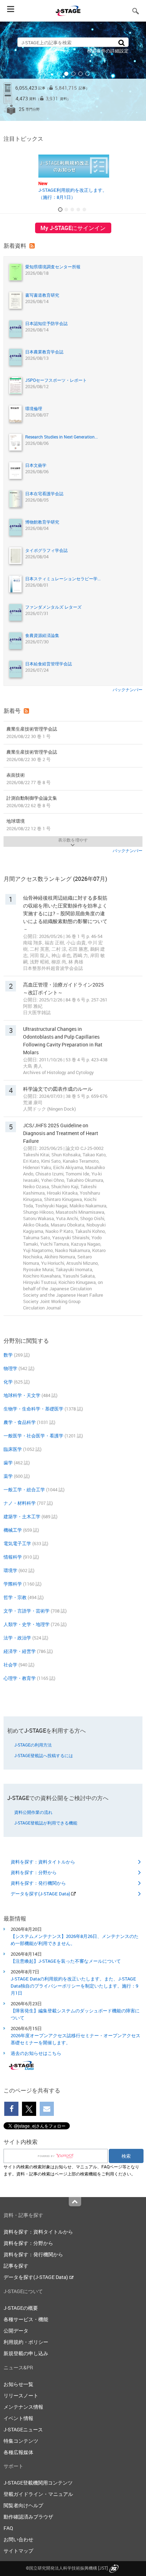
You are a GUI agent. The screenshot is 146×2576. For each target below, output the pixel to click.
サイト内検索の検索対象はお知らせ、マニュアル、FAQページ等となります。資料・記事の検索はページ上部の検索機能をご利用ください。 (71, 2170)
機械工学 (13, 1530)
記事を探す (16, 2266)
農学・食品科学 (20, 1422)
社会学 (10, 1665)
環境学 (10, 1570)
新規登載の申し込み (26, 2353)
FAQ (8, 2528)
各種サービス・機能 (26, 2319)
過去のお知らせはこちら (36, 2053)
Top (75, 2202)
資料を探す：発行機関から (38, 1883)
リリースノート (21, 2395)
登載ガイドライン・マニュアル (38, 2494)
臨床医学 (13, 1449)
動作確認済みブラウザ (28, 2517)
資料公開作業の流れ (33, 1812)
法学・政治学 (17, 1638)
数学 (8, 1355)
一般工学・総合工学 (24, 1490)
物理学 (10, 1368)
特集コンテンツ (21, 2441)
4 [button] (80, 74)
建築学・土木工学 (22, 1516)
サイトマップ (18, 2551)
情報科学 (13, 1557)
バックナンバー (128, 689)
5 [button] (88, 74)
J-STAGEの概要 (21, 2308)
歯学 (8, 1463)
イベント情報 (18, 2418)
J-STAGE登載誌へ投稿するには (44, 1755)
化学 (8, 1382)
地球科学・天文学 (22, 1395)
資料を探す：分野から (34, 1872)
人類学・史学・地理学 (27, 1624)
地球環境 (29, 825)
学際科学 (13, 1584)
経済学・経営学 (20, 1651)
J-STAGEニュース (23, 2429)
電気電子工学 (17, 1543)
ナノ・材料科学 (20, 1503)
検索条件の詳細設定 (108, 51)
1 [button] (59, 74)
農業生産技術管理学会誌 (32, 733)
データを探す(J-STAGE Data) (41, 1894)
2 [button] (66, 74)
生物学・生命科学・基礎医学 (33, 1409)
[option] (73, 71)
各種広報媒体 (18, 2452)
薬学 (8, 1476)
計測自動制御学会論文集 (32, 802)
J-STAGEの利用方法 (33, 1745)
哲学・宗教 (15, 1597)
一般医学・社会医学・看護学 (33, 1436)
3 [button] (73, 74)
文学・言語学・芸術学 (27, 1611)
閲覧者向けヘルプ (23, 2505)
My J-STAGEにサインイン (73, 228)
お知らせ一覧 (18, 2384)
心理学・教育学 (20, 1678)
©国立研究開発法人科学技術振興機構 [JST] (67, 2568)
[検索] (122, 42)
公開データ (16, 2331)
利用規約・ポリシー (26, 2342)
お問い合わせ (18, 2539)
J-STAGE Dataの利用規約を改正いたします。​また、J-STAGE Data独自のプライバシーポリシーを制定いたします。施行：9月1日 (74, 1986)
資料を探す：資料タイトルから (43, 1862)
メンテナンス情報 (23, 2407)
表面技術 (29, 779)
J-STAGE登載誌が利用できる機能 (46, 1823)
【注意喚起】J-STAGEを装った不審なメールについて (66, 1961)
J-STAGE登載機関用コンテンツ (38, 2483)
